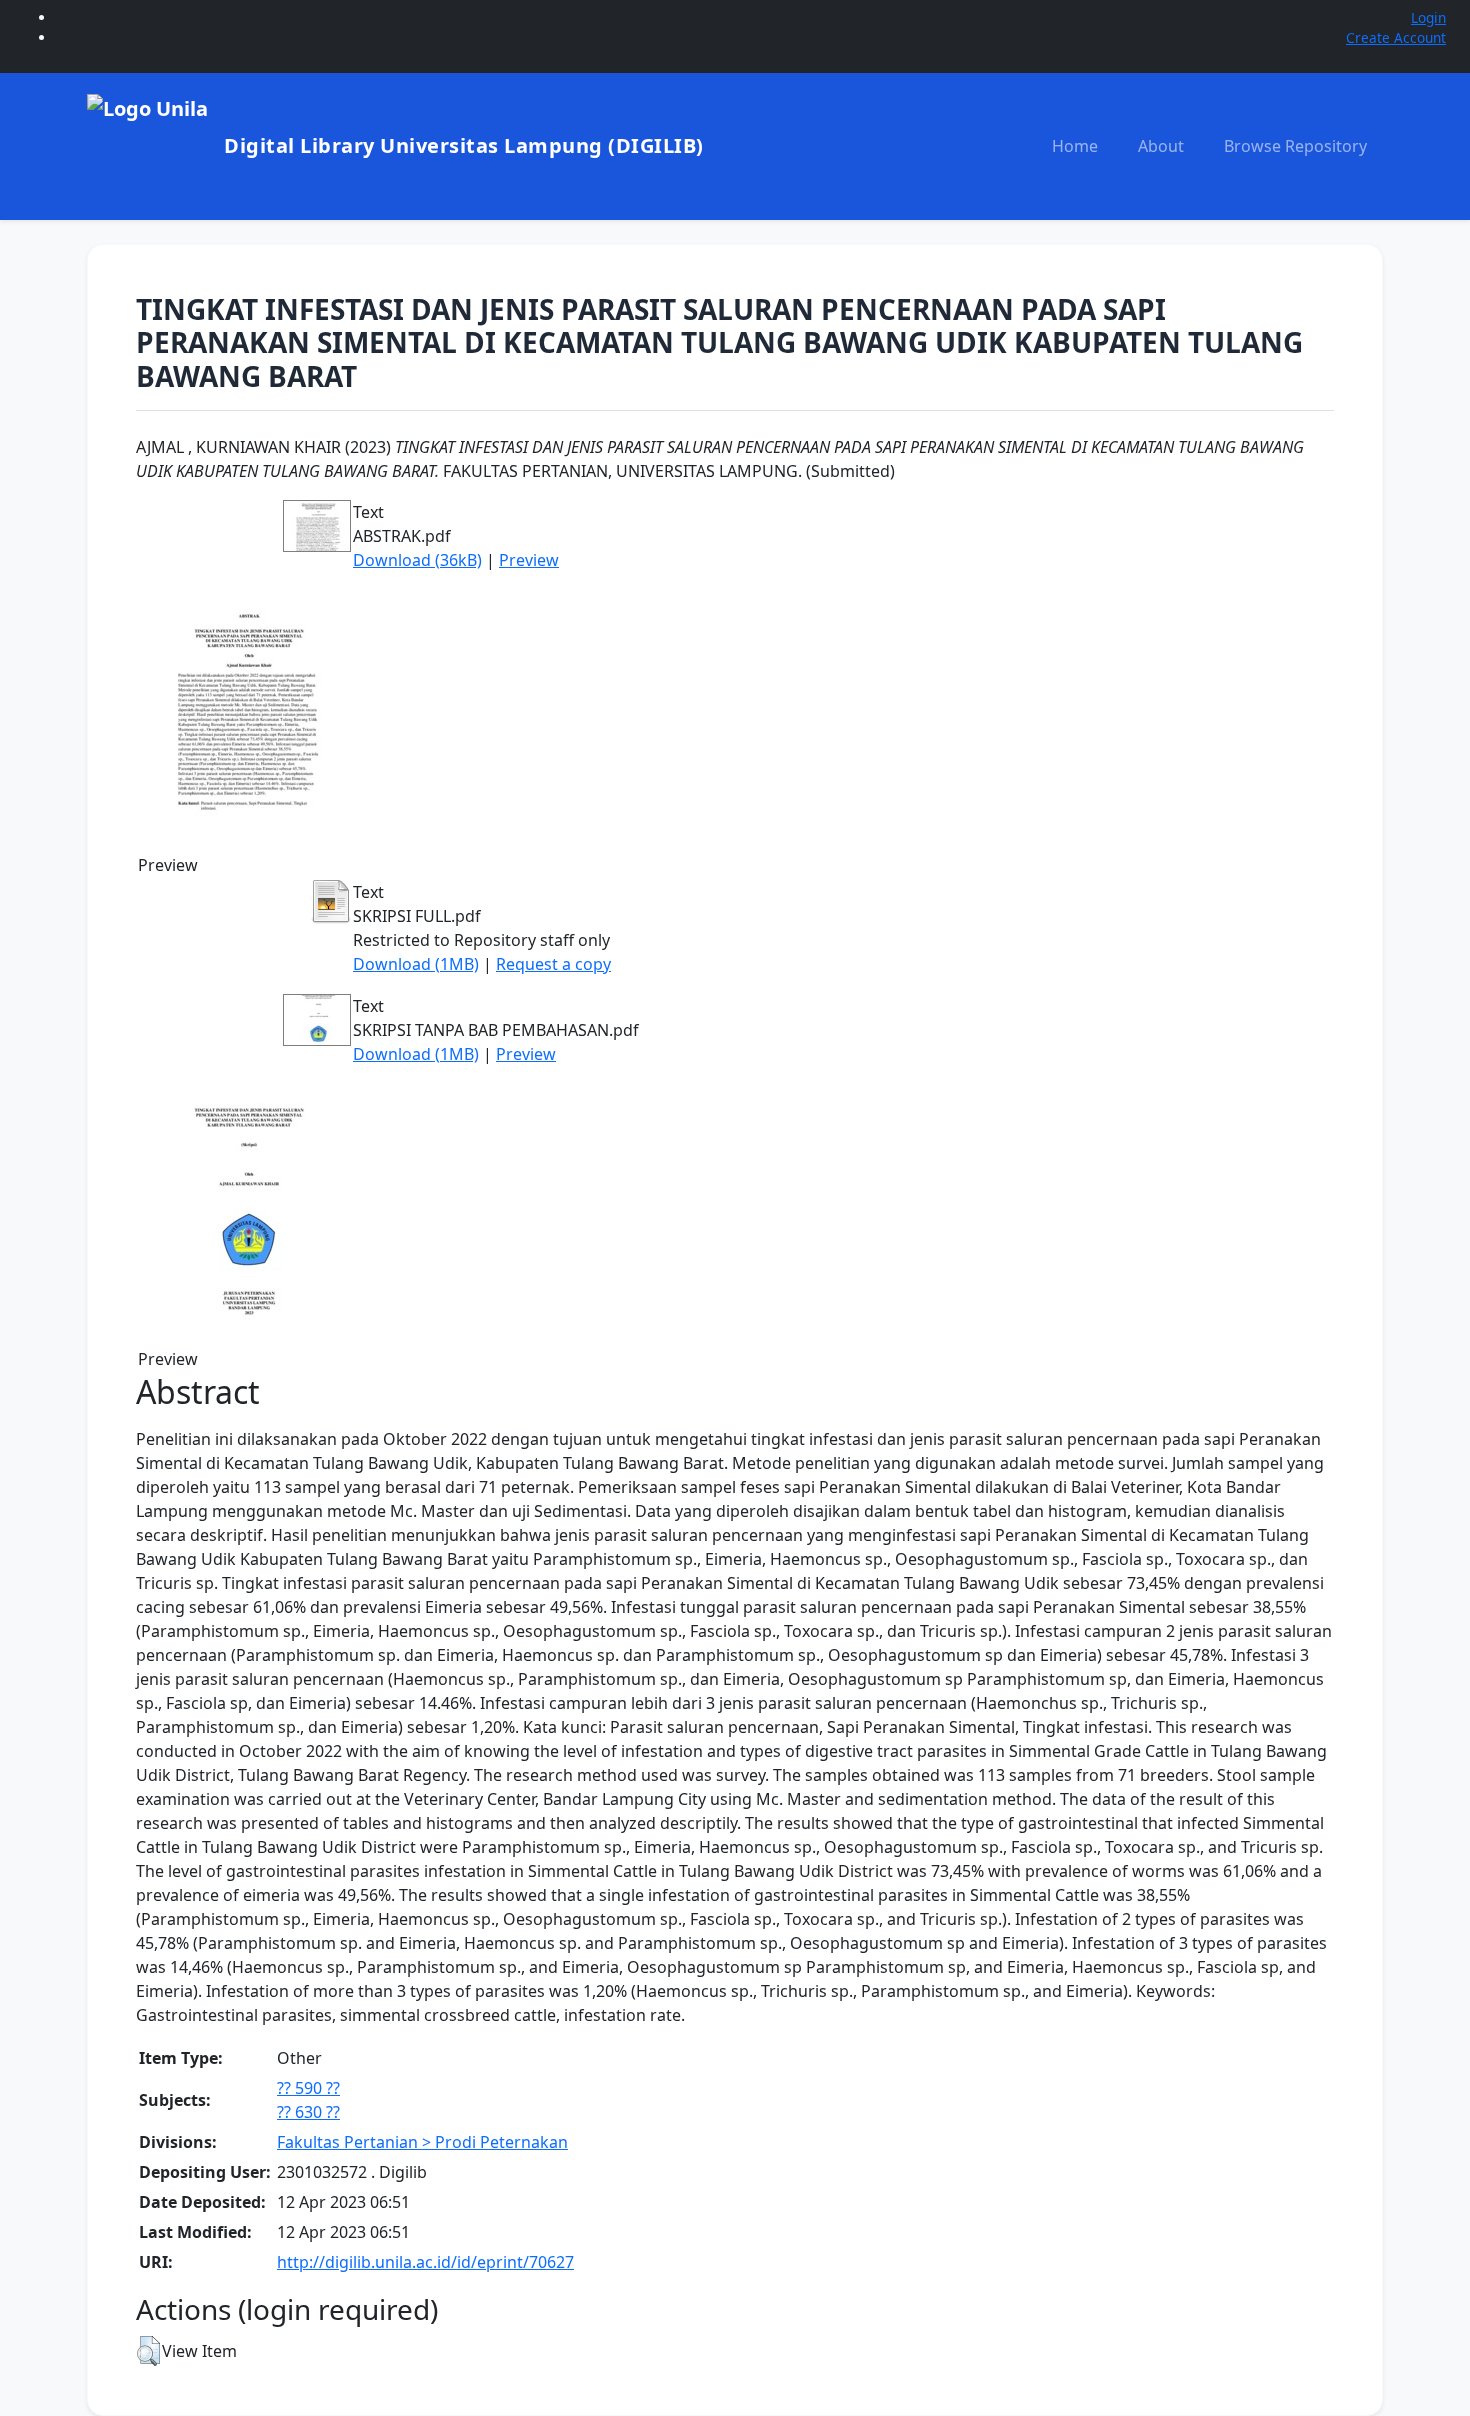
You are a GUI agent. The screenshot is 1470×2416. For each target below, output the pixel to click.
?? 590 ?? (308, 2088)
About (1161, 146)
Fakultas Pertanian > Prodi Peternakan (422, 2142)
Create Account (1396, 37)
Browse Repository (1295, 146)
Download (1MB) (416, 964)
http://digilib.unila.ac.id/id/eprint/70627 (425, 2262)
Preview (529, 560)
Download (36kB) (417, 560)
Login (1428, 17)
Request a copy (553, 964)
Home (1075, 146)
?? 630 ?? (308, 2112)
